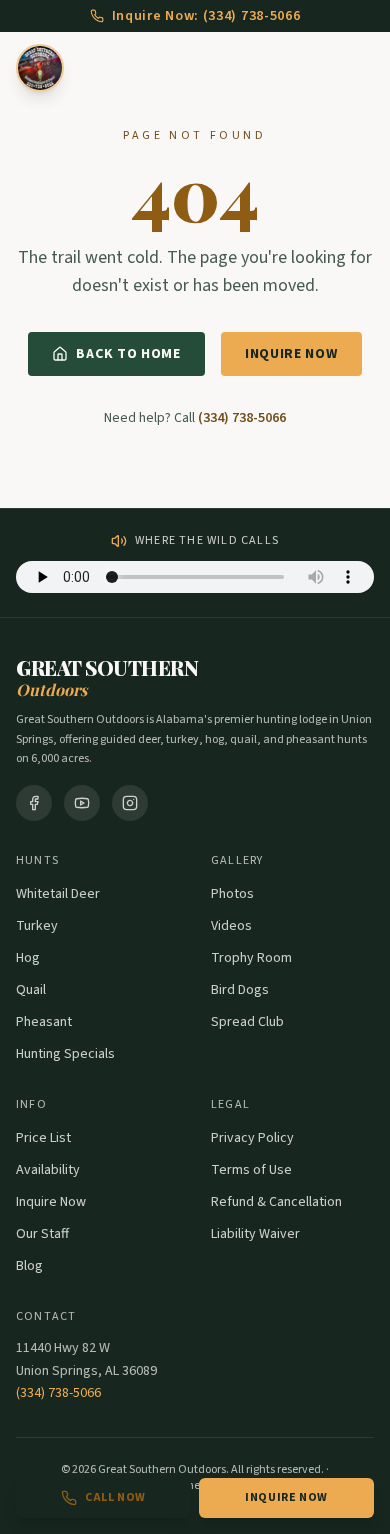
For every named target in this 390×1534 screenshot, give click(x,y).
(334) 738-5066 (242, 418)
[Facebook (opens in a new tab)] (34, 803)
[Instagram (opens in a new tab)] (130, 803)
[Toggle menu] (362, 68)
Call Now (115, 1497)
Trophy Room (251, 958)
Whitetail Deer (58, 894)
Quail (31, 990)
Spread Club (247, 1022)
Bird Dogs (240, 990)
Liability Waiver (255, 1234)
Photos (232, 894)
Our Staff (42, 1234)
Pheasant (44, 1022)
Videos (231, 926)
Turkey (37, 926)
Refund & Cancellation (276, 1202)
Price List (43, 1138)
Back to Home (128, 354)
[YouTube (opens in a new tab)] (82, 803)
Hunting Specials (65, 1054)
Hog (28, 958)
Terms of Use (251, 1170)
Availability (48, 1170)
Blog (29, 1266)
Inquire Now (291, 354)
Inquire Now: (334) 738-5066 (206, 16)
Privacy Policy (252, 1138)
